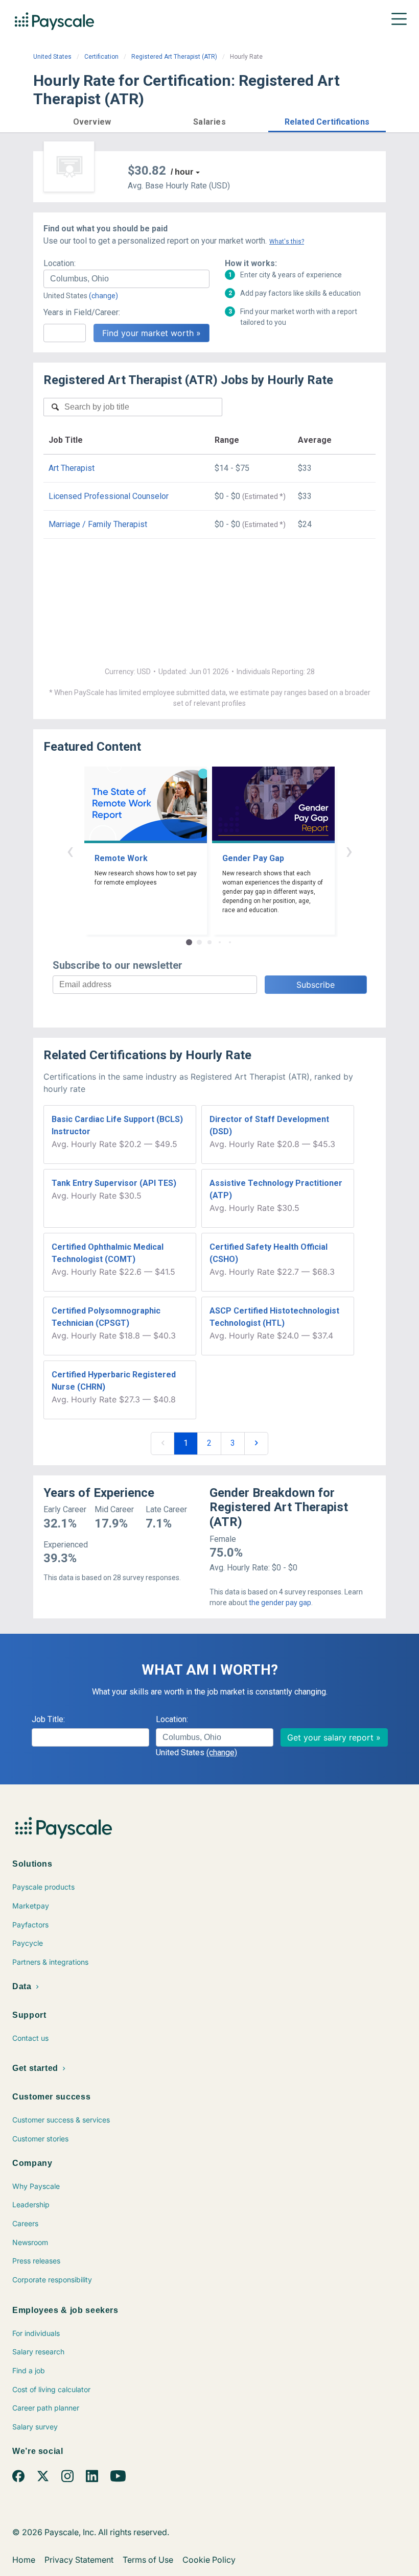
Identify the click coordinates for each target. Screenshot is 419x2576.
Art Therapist (72, 468)
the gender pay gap (280, 1603)
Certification (101, 57)
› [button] (349, 851)
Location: (60, 263)
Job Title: (48, 1719)
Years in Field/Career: (82, 312)
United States (52, 57)
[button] (92, 120)
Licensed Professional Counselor (109, 496)
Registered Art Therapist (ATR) (174, 57)
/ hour (182, 172)
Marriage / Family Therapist (98, 524)
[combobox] (126, 279)
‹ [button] (70, 851)
